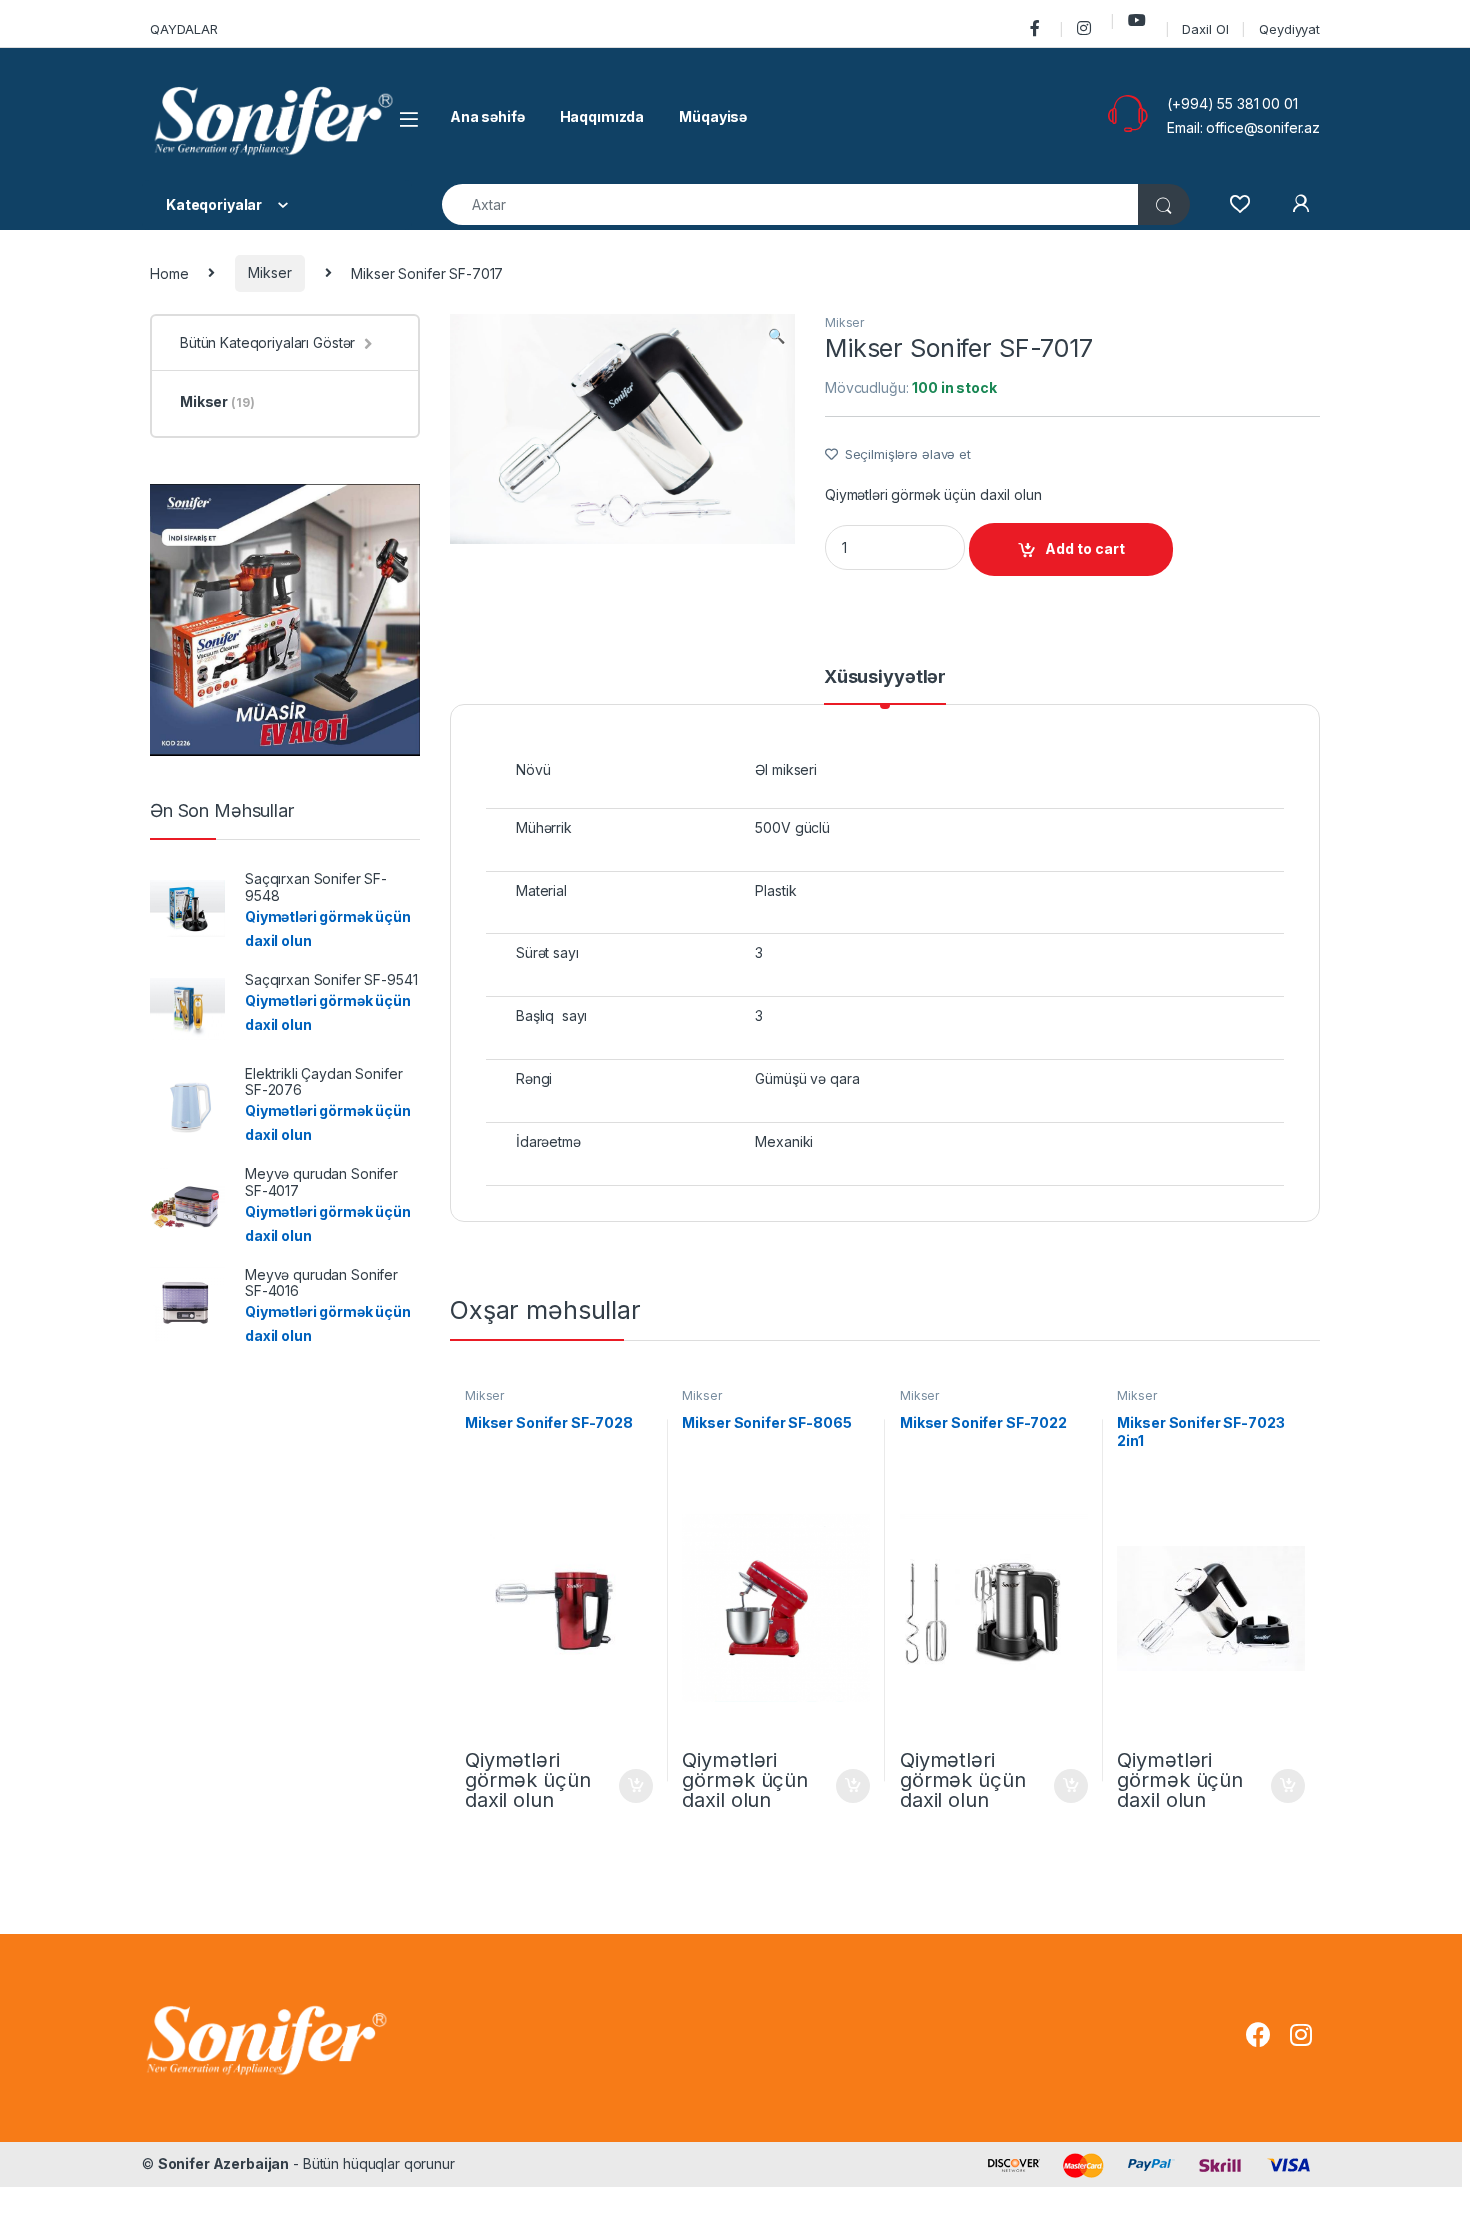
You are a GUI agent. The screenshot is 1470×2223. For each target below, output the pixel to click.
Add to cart (1085, 548)
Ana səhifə (487, 116)
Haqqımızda (602, 116)
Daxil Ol (1205, 29)
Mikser (269, 272)
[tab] (885, 686)
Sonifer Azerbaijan (223, 2163)
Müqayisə (713, 116)
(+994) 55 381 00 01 (1232, 103)
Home (169, 272)
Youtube (1140, 20)
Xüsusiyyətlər (885, 677)
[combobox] (790, 204)
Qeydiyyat (1289, 29)
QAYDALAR (184, 29)
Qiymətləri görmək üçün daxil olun (933, 494)
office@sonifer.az (1263, 127)
